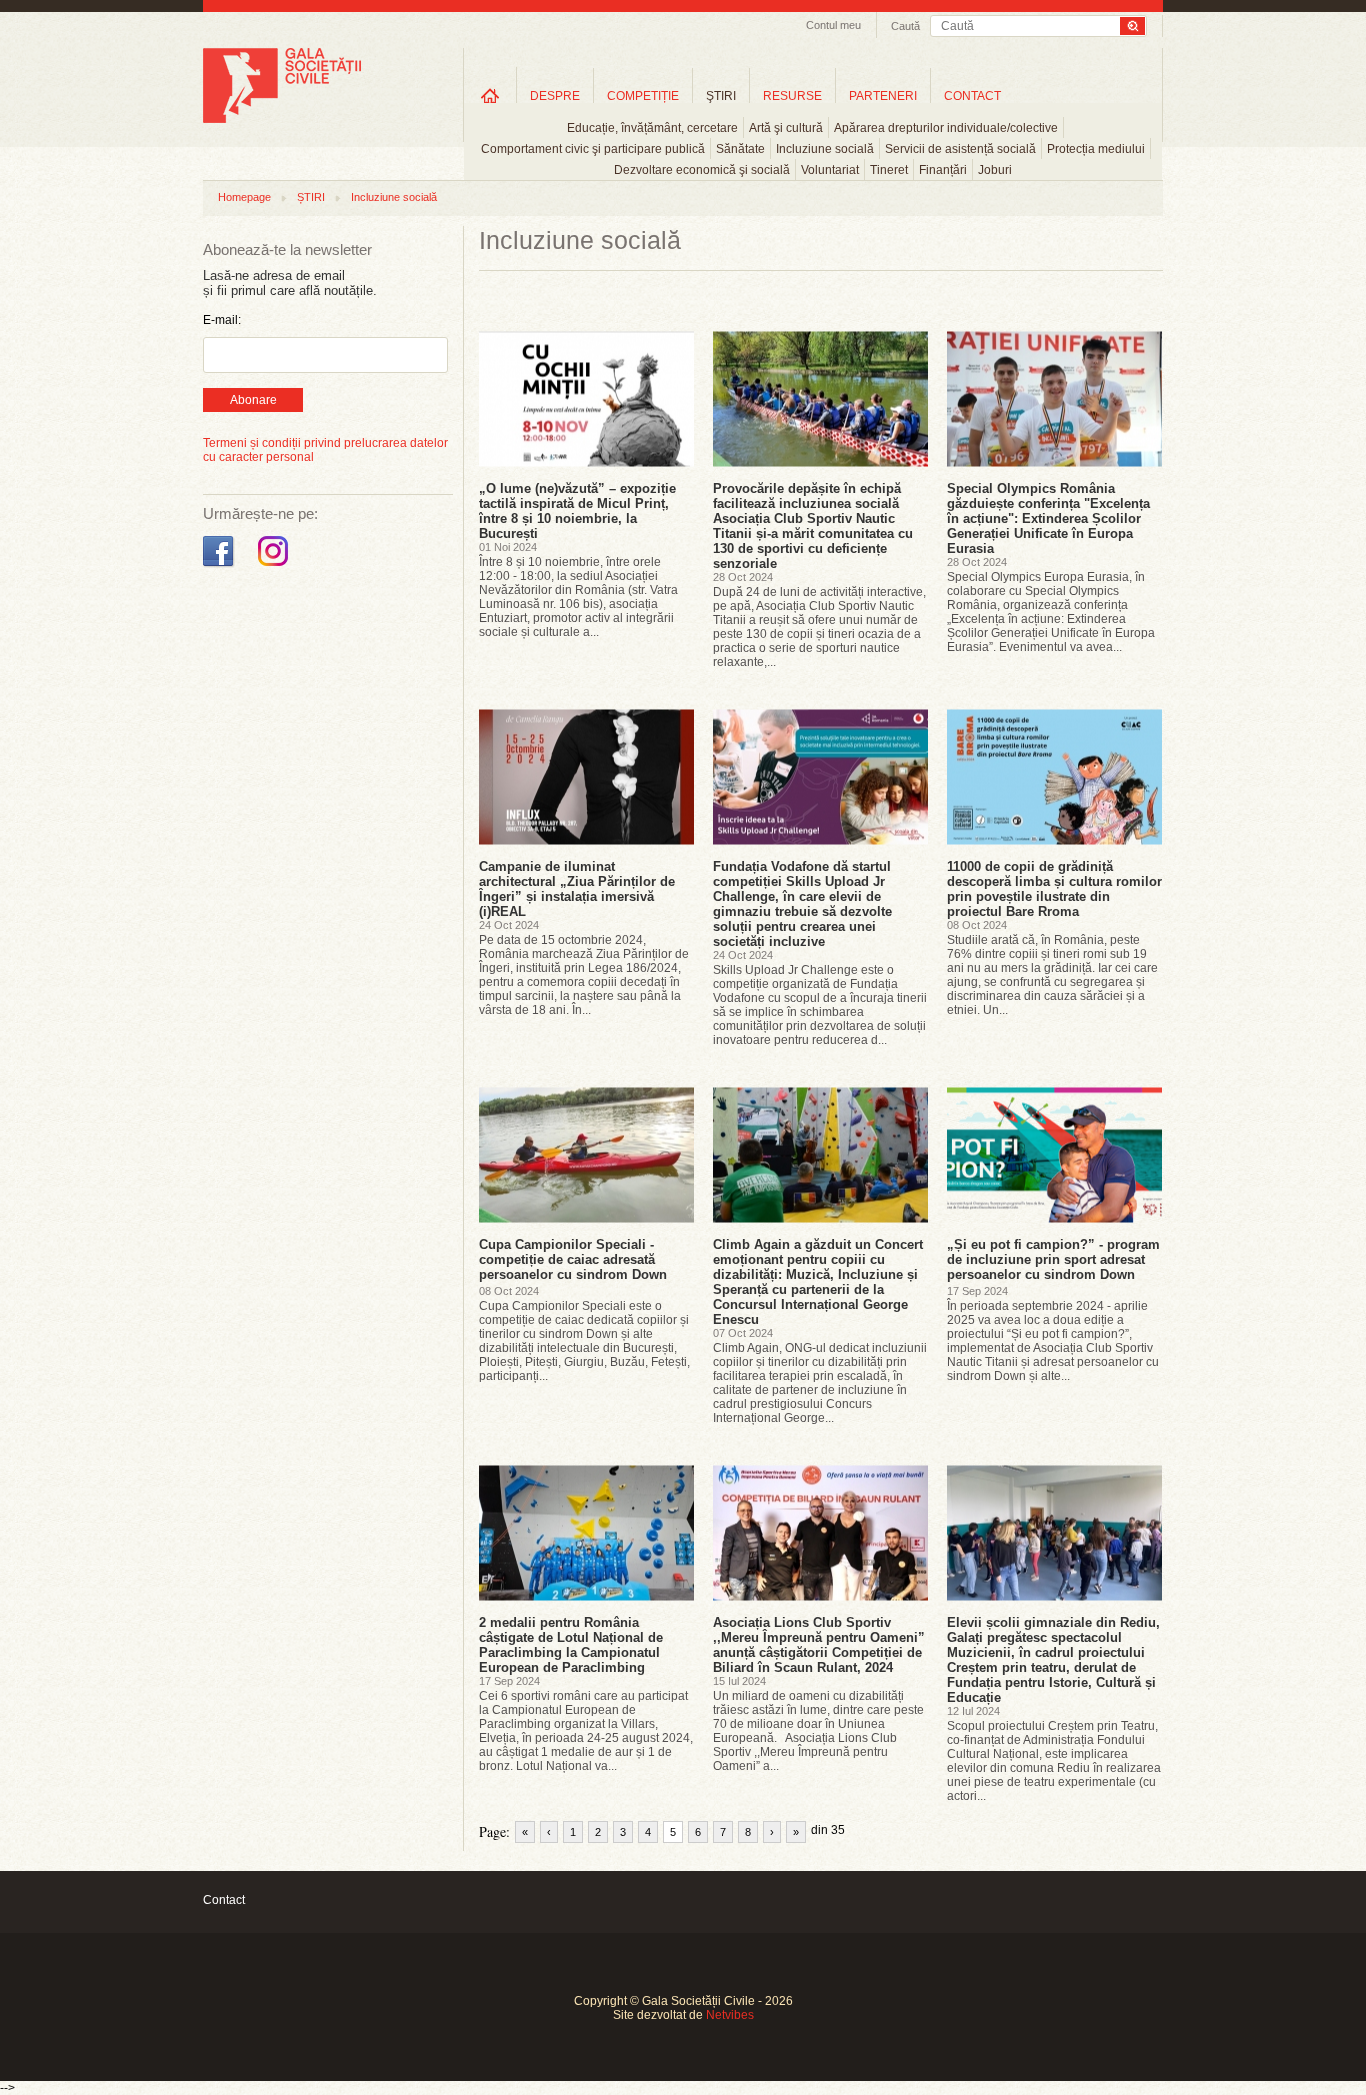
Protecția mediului (1096, 149)
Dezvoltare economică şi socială (702, 170)
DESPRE (555, 96)
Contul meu (833, 25)
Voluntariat (830, 170)
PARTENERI (883, 96)
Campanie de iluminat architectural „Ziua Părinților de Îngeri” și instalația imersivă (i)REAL (577, 889)
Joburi (995, 170)
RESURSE (792, 96)
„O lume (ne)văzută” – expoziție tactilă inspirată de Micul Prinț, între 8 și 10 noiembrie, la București (577, 511)
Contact (224, 1900)
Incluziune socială (825, 149)
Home (490, 95)
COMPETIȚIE (643, 96)
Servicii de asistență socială (960, 149)
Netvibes (730, 2015)
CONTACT (972, 96)
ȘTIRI (311, 197)
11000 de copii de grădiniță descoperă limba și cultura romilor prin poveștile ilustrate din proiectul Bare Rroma (1054, 889)
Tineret (889, 170)
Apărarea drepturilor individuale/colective (946, 128)
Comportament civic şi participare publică (593, 149)
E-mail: (222, 320)
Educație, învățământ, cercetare (652, 128)
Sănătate (740, 149)
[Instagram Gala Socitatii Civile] (275, 567)
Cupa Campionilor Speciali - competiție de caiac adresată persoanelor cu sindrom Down (573, 1259)
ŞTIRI (721, 96)
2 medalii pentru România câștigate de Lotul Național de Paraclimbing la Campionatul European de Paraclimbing (571, 1645)
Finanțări (943, 170)
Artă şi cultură (786, 128)
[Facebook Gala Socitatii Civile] (220, 567)
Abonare (253, 400)
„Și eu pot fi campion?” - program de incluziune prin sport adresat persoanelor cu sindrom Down (1053, 1259)
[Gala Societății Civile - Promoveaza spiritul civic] (282, 119)
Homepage (244, 197)
